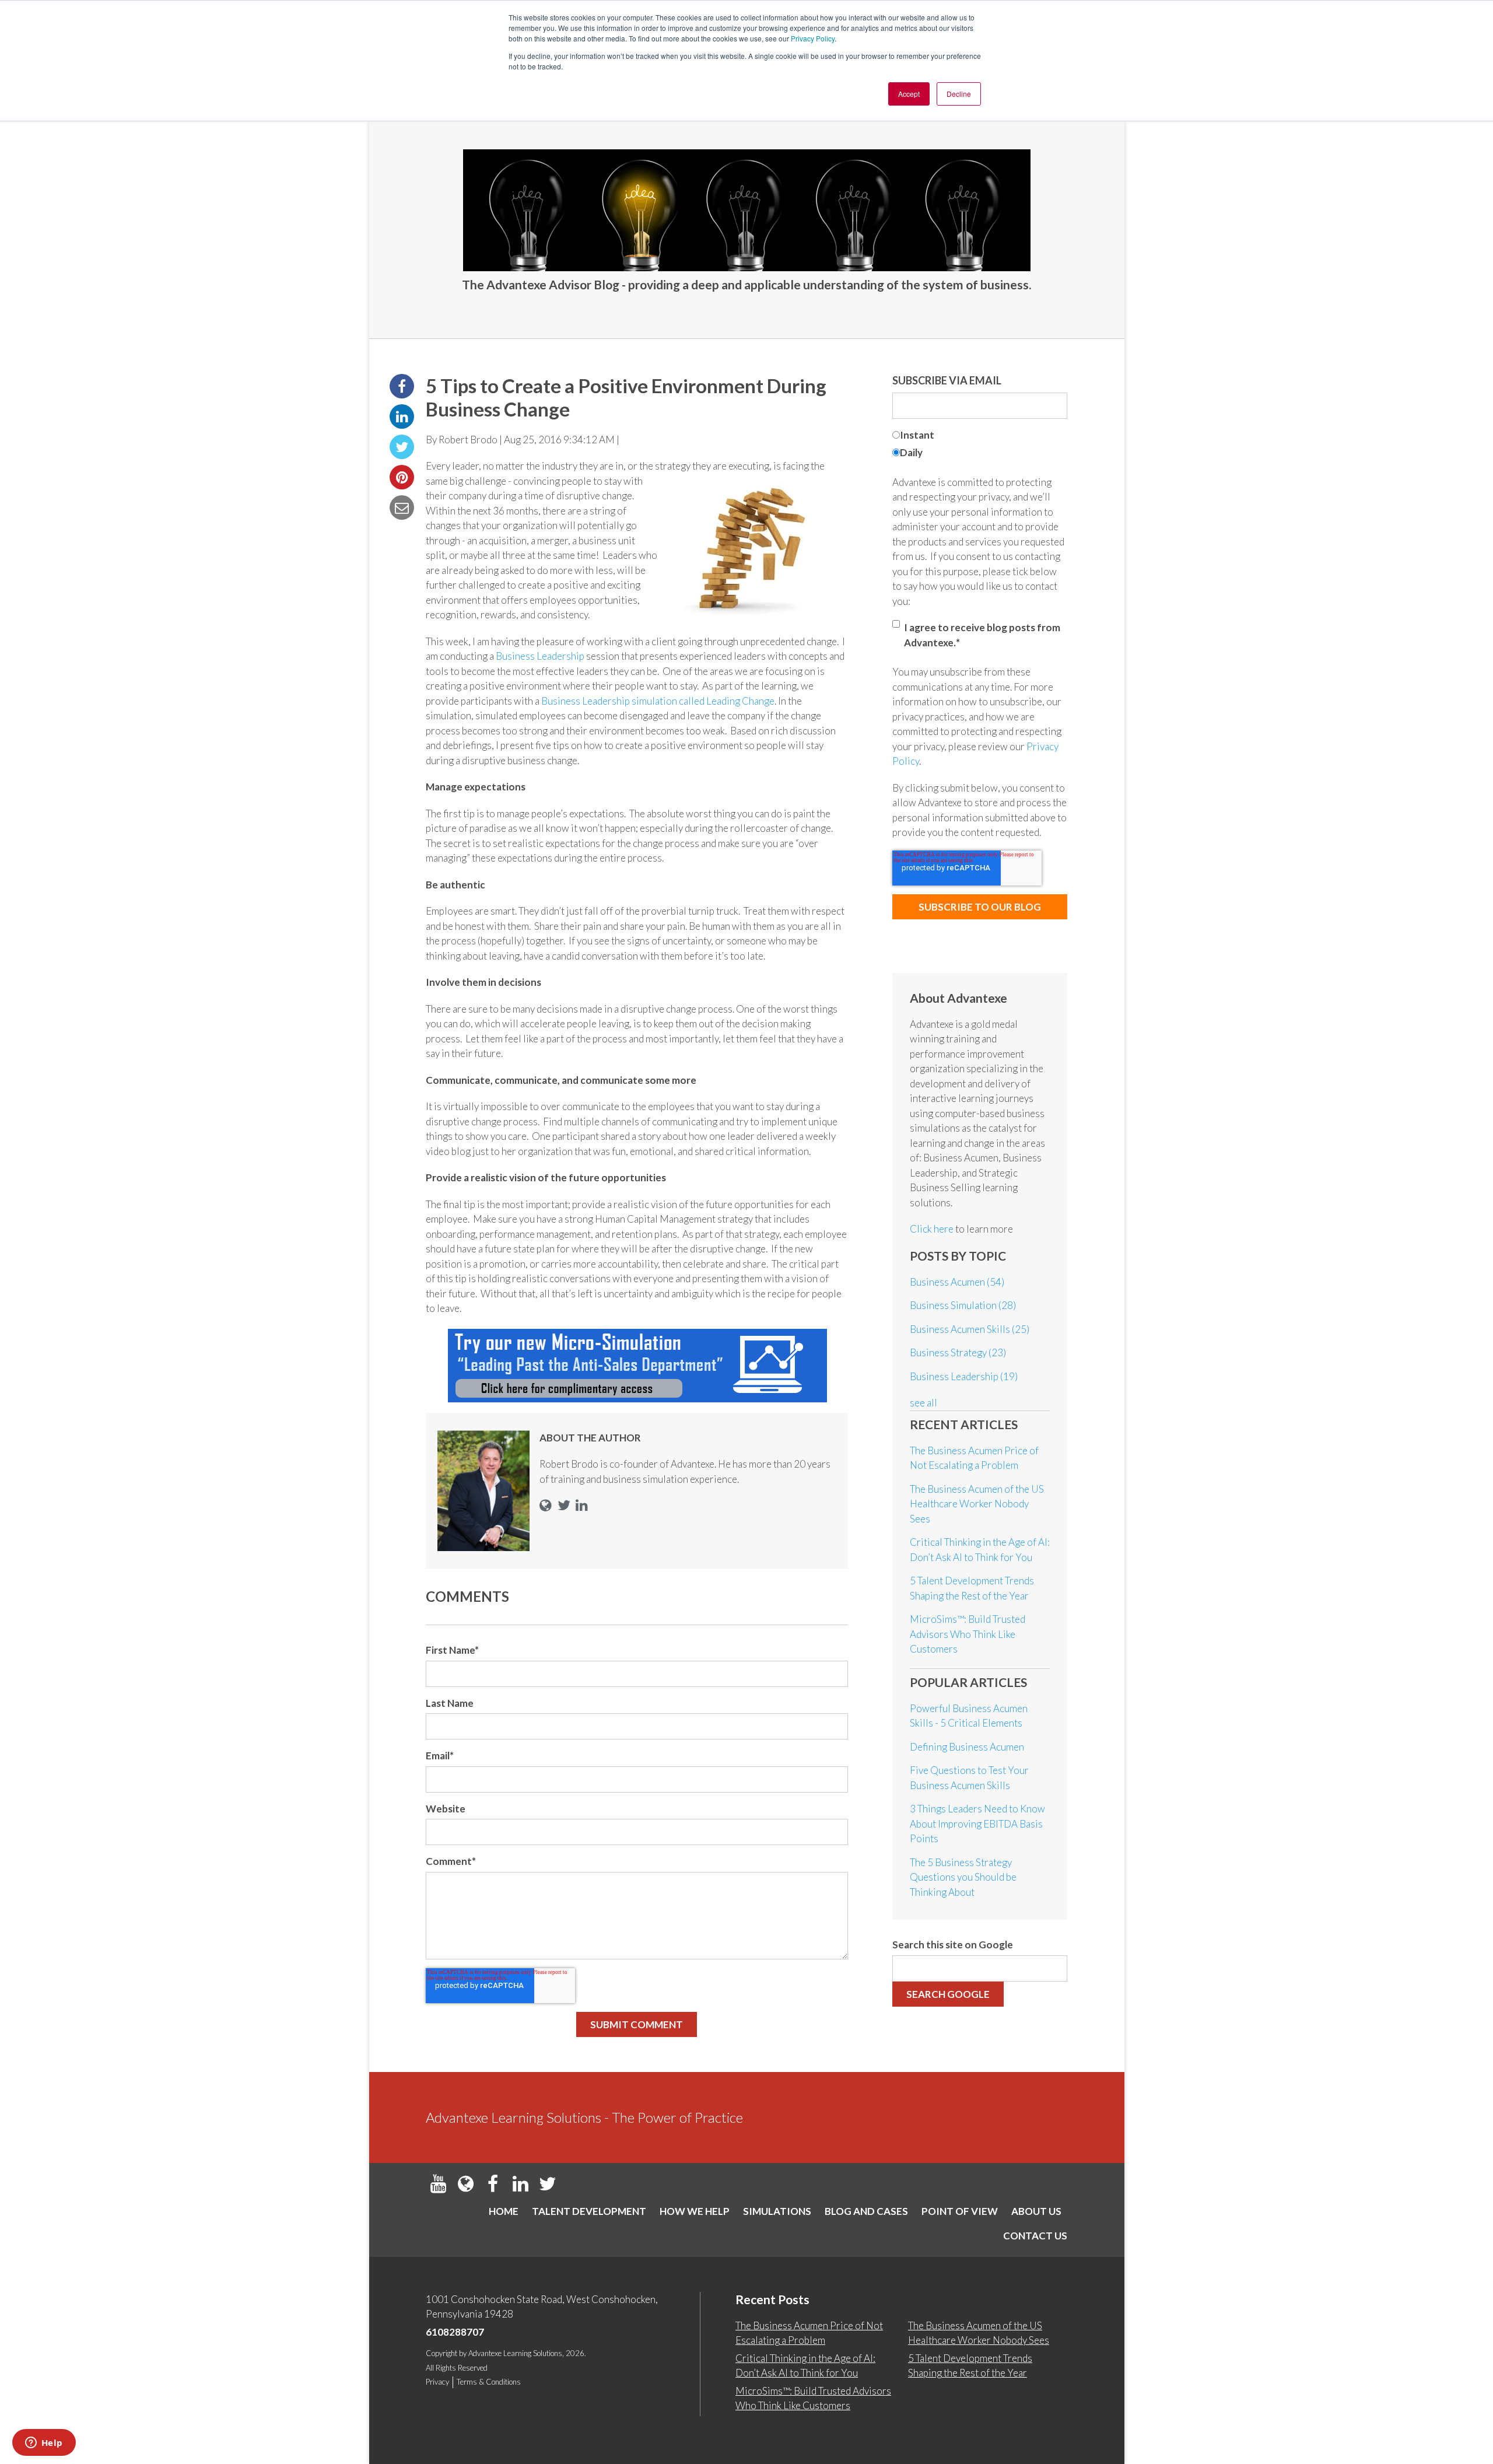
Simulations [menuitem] (777, 2211)
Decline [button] (959, 94)
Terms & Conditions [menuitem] (489, 2382)
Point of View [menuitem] (960, 2211)
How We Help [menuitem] (695, 2211)
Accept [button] (909, 94)
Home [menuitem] (504, 2211)
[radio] (980, 437)
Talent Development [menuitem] (589, 2211)
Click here (933, 1229)
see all (924, 1403)
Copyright (441, 2353)
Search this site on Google (953, 1945)
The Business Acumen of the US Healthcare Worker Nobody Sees (977, 1504)
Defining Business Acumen (967, 1747)
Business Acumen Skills (970, 1329)
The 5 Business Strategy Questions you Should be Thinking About (963, 1877)
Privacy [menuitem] (437, 2382)
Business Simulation (963, 1305)
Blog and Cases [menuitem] (866, 2211)
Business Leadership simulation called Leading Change (658, 701)
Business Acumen (957, 1282)
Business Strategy (958, 1352)
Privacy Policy (813, 38)
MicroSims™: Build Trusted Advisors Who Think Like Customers (968, 1634)
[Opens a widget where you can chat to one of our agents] (44, 2444)
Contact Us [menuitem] (1035, 2236)
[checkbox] (980, 445)
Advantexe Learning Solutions (515, 2353)
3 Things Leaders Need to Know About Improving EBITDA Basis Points (977, 1824)
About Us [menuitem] (1036, 2211)
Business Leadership (541, 656)
